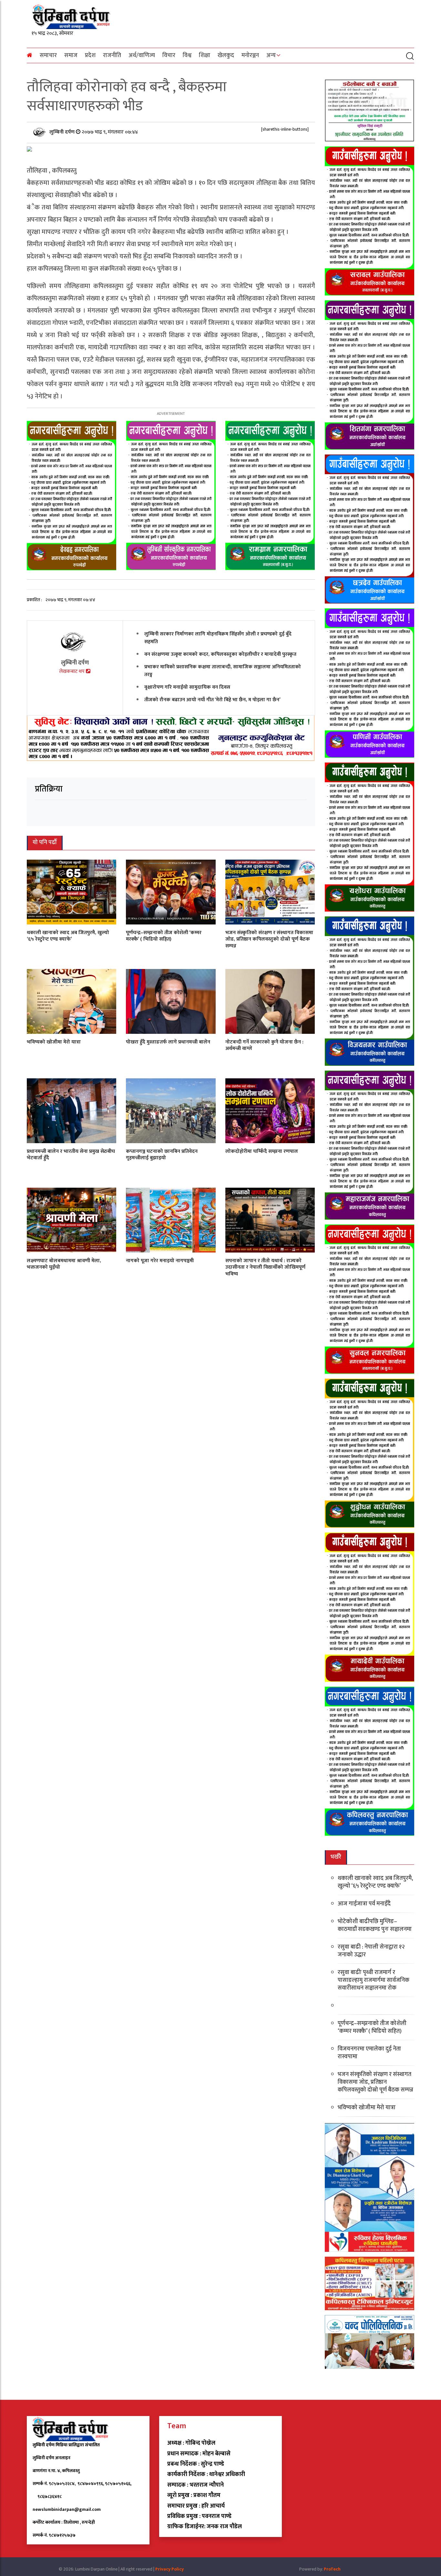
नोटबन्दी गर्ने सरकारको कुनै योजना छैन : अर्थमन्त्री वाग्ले (264, 1045)
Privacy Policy (169, 2569)
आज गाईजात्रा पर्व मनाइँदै (364, 1904)
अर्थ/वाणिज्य (142, 55)
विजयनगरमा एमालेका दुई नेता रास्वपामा (369, 2053)
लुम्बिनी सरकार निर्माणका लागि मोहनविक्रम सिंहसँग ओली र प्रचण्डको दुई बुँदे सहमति (218, 638)
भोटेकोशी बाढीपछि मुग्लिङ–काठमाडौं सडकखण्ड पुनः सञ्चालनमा (375, 1925)
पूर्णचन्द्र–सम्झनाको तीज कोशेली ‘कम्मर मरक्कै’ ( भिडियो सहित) (164, 936)
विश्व (187, 55)
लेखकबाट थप (72, 671)
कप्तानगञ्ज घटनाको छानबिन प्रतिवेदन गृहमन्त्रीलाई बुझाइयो (162, 1154)
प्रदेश (90, 55)
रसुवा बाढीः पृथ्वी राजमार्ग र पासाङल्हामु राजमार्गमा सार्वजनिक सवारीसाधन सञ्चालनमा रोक (374, 1980)
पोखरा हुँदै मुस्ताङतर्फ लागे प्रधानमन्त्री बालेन (168, 1042)
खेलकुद (226, 55)
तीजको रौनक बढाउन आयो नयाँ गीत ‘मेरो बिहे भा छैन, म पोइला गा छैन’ (212, 699)
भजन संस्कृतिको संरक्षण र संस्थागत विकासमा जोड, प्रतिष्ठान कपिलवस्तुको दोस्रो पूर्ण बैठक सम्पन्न (269, 939)
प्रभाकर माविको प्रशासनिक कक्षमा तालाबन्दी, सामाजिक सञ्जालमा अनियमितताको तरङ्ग (223, 670)
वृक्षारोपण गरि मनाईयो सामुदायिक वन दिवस (187, 687)
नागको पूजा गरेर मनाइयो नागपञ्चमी (160, 1260)
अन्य (271, 55)
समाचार (48, 55)
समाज (71, 55)
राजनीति (112, 55)
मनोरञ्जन (250, 55)
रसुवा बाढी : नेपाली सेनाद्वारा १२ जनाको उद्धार (371, 1951)
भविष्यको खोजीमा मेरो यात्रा (54, 1042)
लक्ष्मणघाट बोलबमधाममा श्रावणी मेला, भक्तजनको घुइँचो (64, 1264)
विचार (169, 55)
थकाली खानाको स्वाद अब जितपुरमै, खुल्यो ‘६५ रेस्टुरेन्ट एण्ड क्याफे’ (68, 936)
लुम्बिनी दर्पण (63, 132)
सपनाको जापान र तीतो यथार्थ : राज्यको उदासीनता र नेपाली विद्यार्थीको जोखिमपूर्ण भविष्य (265, 1267)
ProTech (332, 2569)
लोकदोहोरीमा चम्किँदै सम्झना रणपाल (262, 1151)
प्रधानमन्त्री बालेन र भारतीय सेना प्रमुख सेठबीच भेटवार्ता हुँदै (71, 1154)
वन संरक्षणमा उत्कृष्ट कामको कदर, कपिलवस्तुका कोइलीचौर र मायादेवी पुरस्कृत (220, 654)
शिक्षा (205, 55)
